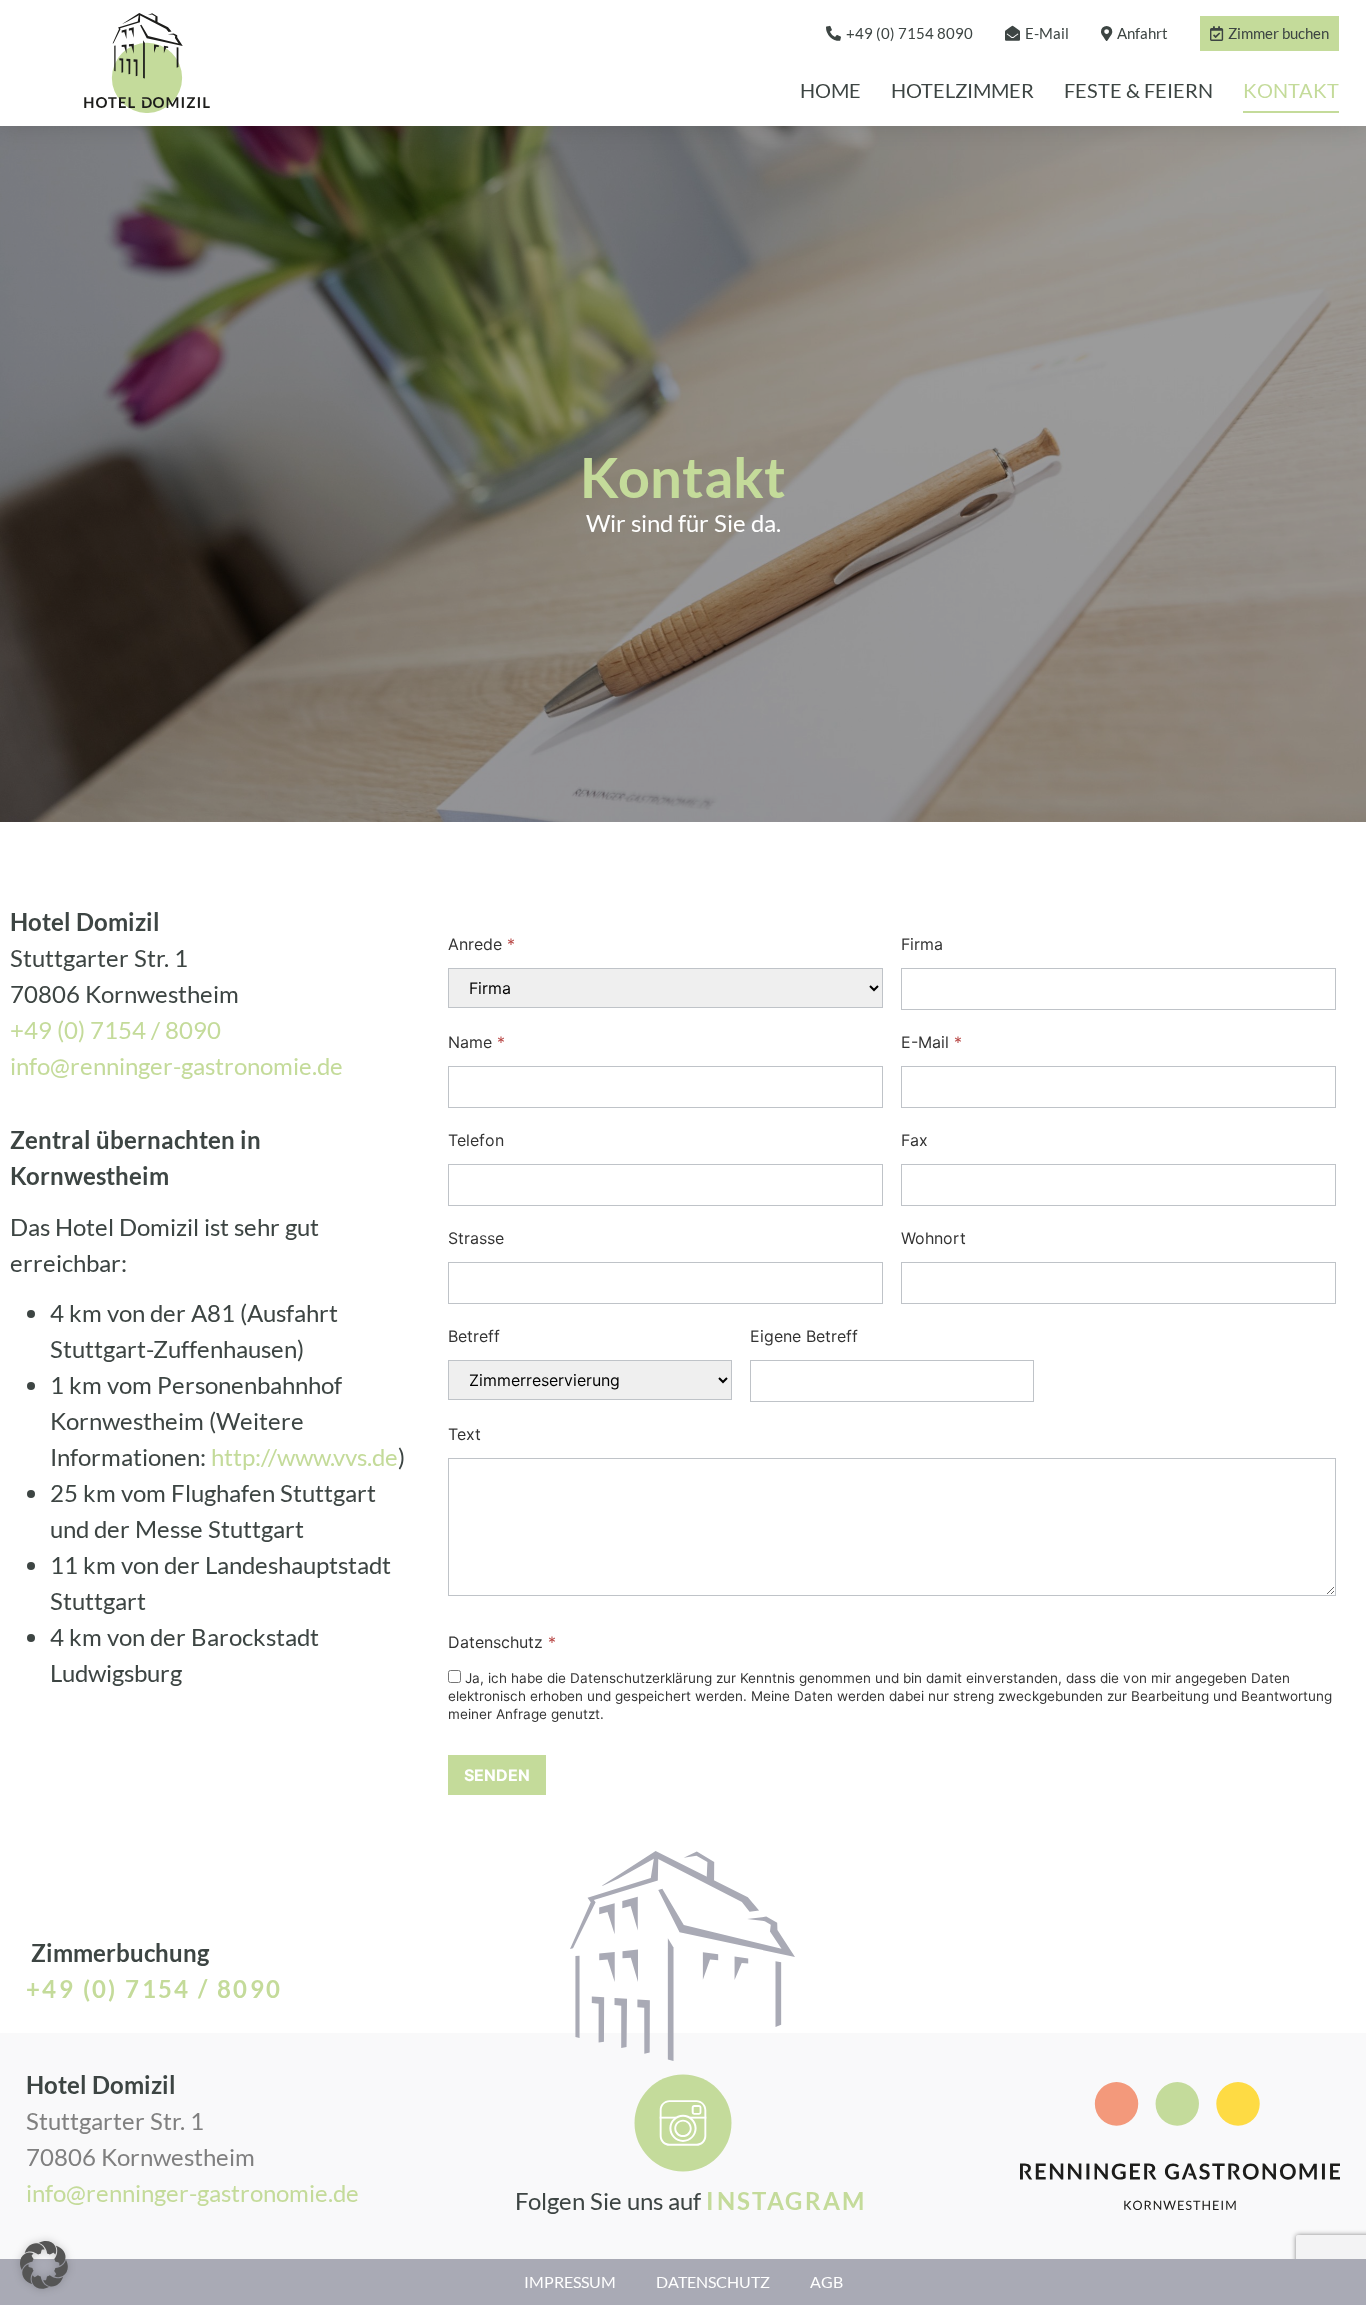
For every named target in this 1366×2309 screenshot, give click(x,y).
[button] (44, 2265)
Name (476, 1042)
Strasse (476, 1238)
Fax (914, 1140)
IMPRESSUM (570, 2281)
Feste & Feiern (1138, 90)
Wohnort (933, 1238)
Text (464, 1434)
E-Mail (931, 1042)
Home (830, 90)
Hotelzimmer (962, 90)
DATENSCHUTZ (713, 2281)
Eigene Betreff (804, 1336)
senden (497, 1775)
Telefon (476, 1140)
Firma (922, 944)
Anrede (481, 944)
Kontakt (1291, 90)
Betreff (474, 1336)
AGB (826, 2281)
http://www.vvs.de (304, 1456)
